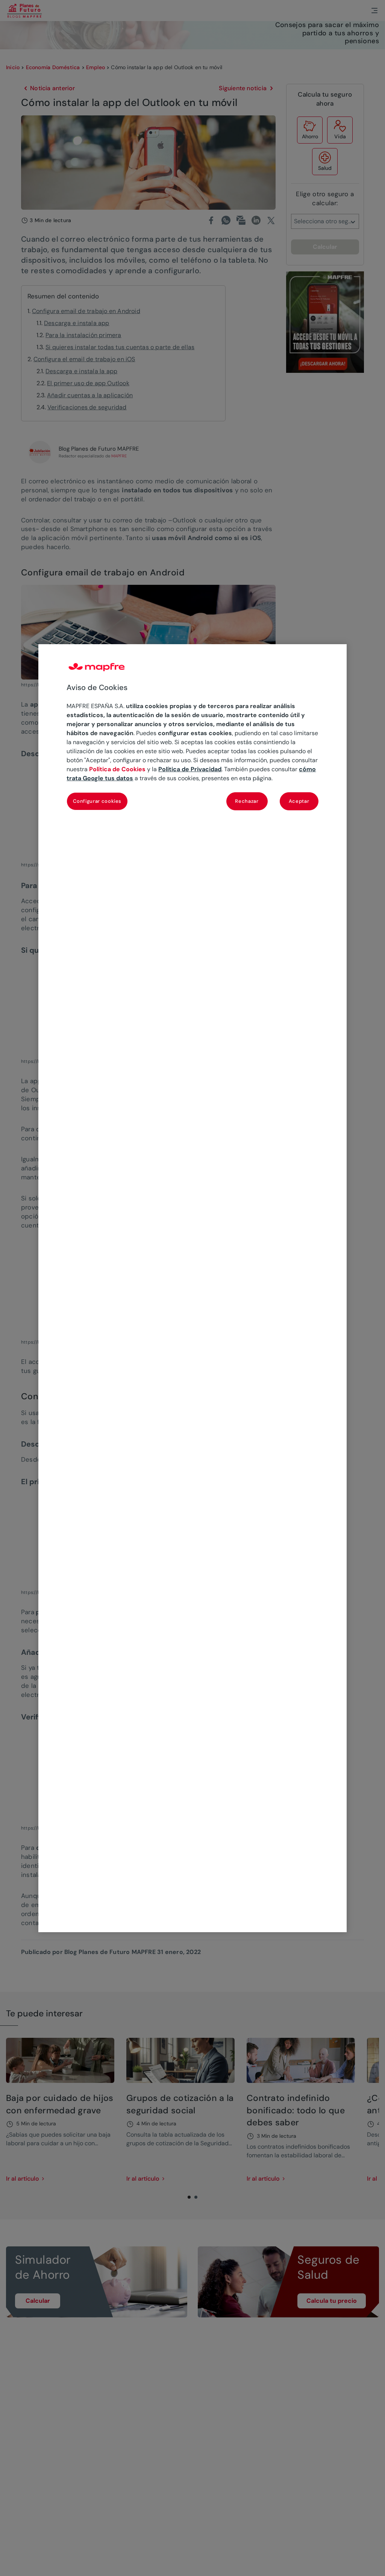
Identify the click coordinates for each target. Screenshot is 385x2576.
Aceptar (299, 801)
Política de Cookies (117, 769)
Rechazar (247, 801)
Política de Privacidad (190, 769)
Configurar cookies (97, 801)
